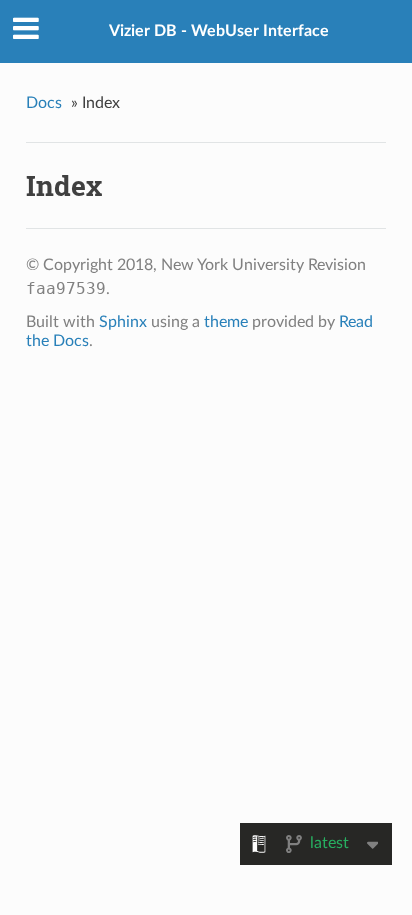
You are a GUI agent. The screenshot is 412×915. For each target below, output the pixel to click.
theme (226, 322)
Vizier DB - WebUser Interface (219, 31)
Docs (44, 103)
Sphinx (123, 322)
